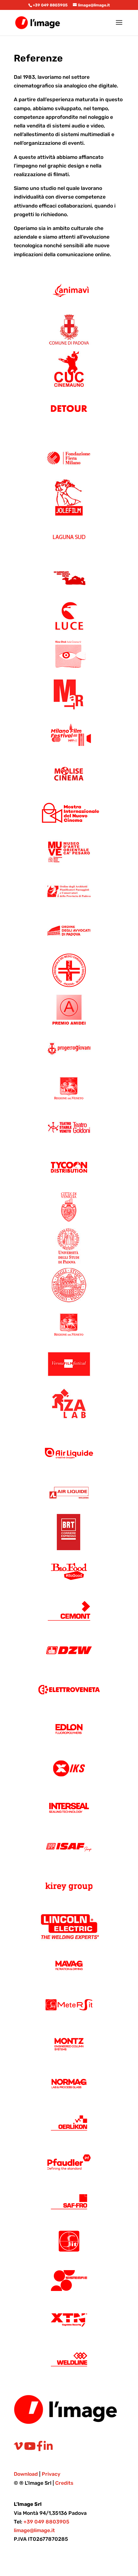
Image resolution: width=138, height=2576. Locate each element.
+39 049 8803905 (50, 5)
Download (26, 2474)
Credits (64, 2483)
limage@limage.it (34, 2530)
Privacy (51, 2474)
